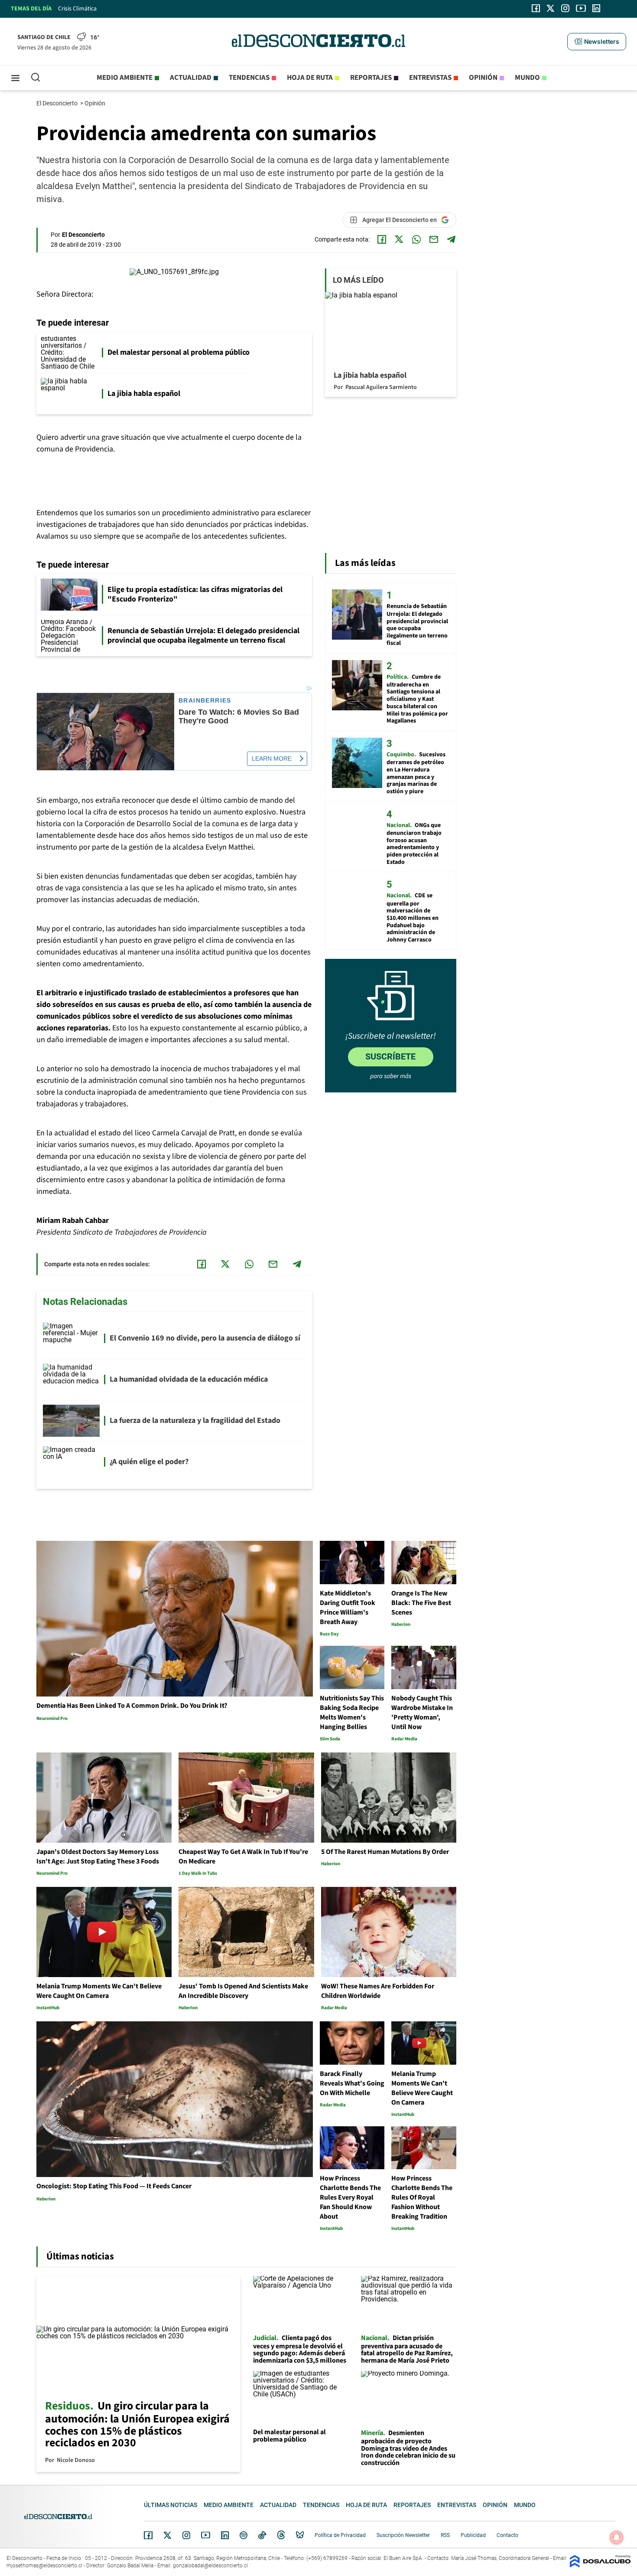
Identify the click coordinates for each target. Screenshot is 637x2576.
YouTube (205, 2535)
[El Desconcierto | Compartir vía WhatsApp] (416, 239)
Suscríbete (390, 1056)
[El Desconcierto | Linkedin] (596, 8)
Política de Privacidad (340, 2535)
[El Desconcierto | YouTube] (581, 8)
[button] (597, 42)
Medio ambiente (125, 78)
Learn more (272, 758)
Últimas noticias (171, 2505)
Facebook (148, 2535)
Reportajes (371, 78)
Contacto (507, 2535)
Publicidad (473, 2535)
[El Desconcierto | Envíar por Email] (434, 239)
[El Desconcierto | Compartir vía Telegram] (451, 239)
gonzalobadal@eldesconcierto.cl (210, 2566)
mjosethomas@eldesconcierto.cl (44, 2566)
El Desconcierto (58, 103)
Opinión (483, 78)
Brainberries (205, 701)
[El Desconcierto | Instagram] (565, 8)
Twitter (168, 2535)
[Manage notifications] (617, 2537)
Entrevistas (430, 78)
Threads (281, 2535)
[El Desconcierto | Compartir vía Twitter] (399, 239)
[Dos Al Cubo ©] (600, 2565)
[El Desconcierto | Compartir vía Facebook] (382, 239)
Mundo (527, 78)
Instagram (186, 2535)
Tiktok (262, 2535)
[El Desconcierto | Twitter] (551, 8)
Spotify (244, 2535)
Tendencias (249, 78)
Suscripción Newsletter (403, 2535)
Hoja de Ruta (310, 78)
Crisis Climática (77, 9)
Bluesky (300, 2535)
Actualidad (191, 78)
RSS (445, 2535)
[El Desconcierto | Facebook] (536, 8)
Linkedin (225, 2535)
